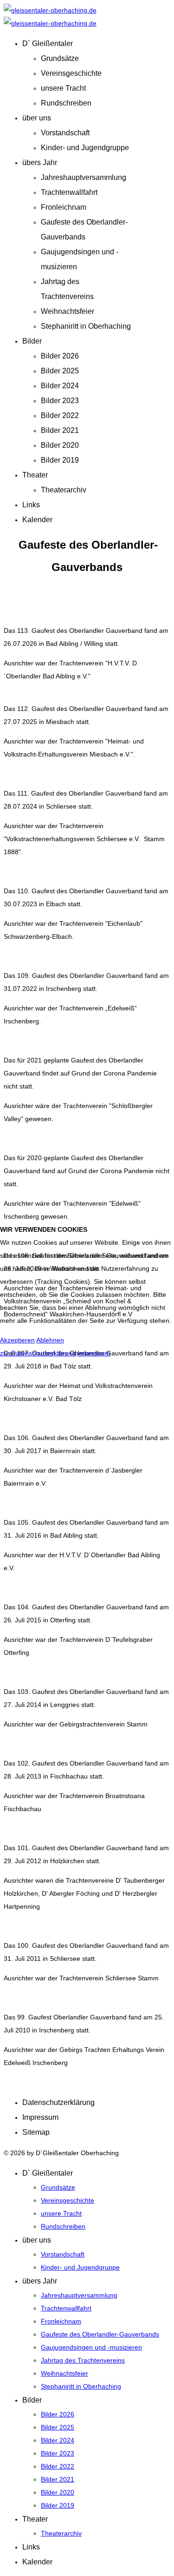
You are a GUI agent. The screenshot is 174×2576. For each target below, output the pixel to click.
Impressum (94, 1353)
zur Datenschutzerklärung (38, 1353)
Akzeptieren (17, 1340)
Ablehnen (50, 1340)
